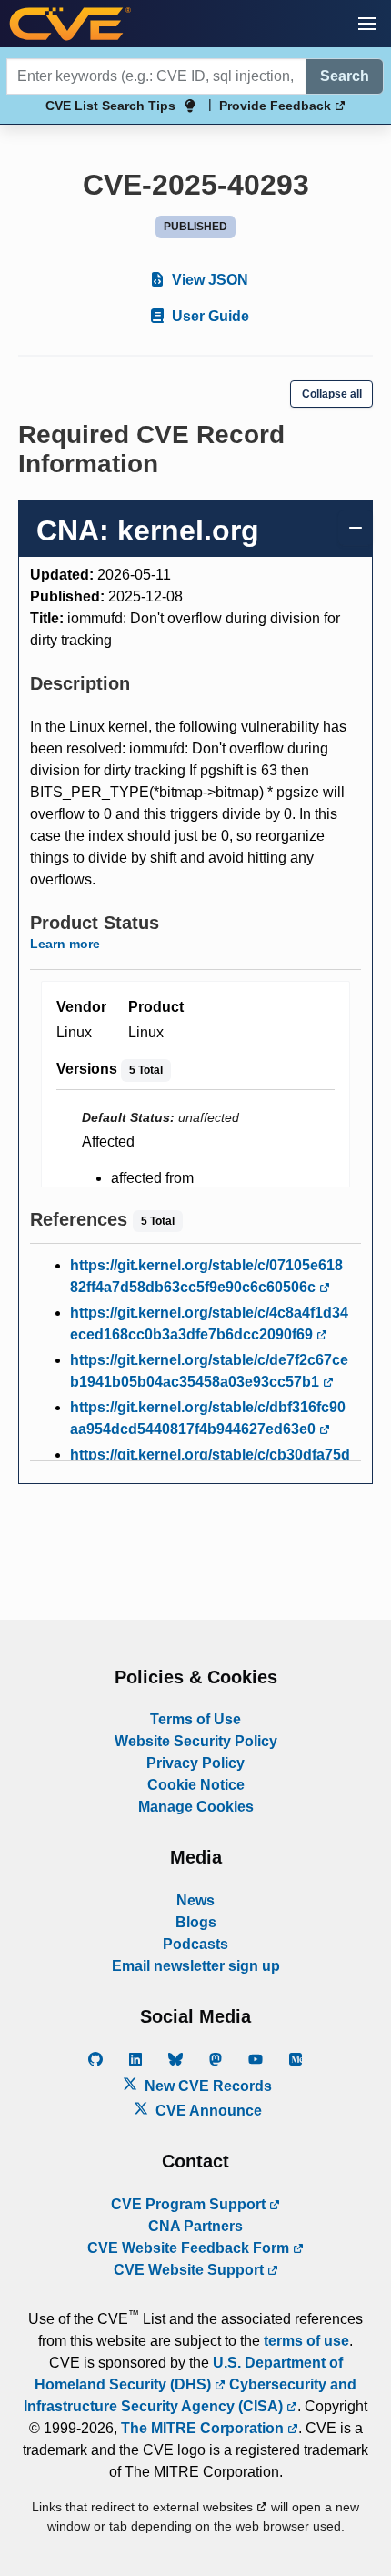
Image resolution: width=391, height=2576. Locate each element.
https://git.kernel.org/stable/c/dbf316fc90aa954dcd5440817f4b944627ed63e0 (208, 1418)
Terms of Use (195, 1719)
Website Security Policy (196, 1741)
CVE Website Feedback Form (190, 2248)
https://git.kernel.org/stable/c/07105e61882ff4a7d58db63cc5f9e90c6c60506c (206, 1276)
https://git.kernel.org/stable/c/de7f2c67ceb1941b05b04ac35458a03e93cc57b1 (209, 1371)
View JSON (208, 280)
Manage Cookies (196, 1807)
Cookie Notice (196, 1785)
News (195, 1900)
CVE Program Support (190, 2204)
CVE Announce (207, 2111)
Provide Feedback (277, 106)
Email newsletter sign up (196, 1966)
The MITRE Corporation (204, 2428)
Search (345, 76)
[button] (367, 24)
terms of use (306, 2341)
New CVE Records (206, 2086)
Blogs (196, 1922)
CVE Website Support (190, 2270)
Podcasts (195, 1944)
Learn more (65, 944)
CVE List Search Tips (110, 106)
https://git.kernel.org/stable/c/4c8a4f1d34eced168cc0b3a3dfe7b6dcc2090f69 (209, 1323)
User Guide (209, 316)
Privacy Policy (195, 1763)
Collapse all (332, 394)
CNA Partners (195, 2226)
